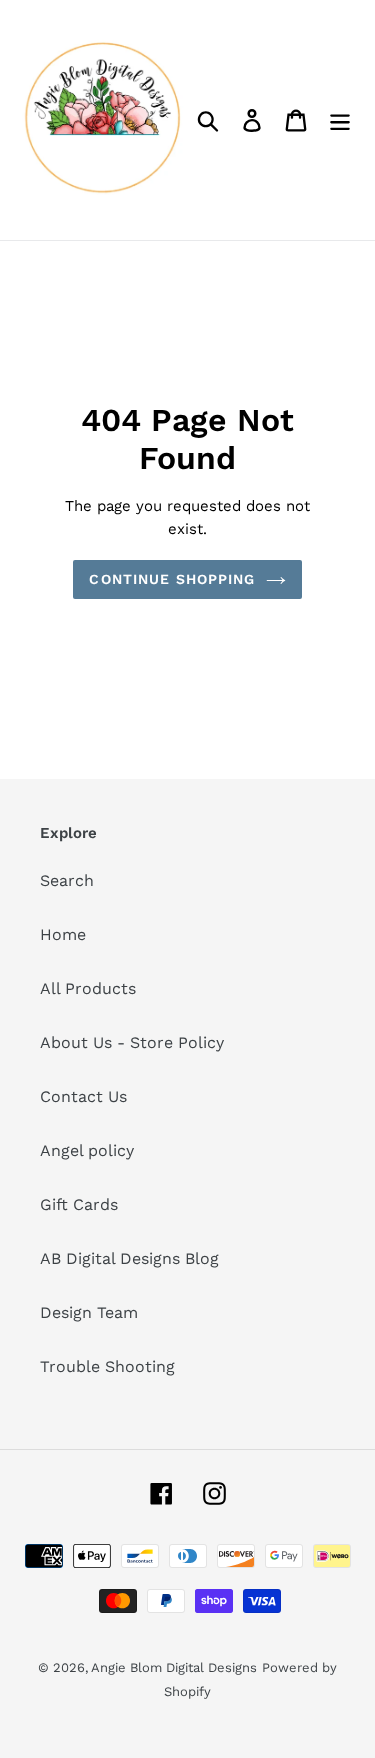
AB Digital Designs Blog (129, 1258)
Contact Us (83, 1096)
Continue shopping (172, 579)
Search (67, 880)
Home (63, 934)
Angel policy (87, 1150)
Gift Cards (79, 1204)
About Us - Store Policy (132, 1042)
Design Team (89, 1312)
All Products (88, 988)
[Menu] (340, 120)
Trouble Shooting (107, 1366)
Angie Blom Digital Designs (174, 1667)
